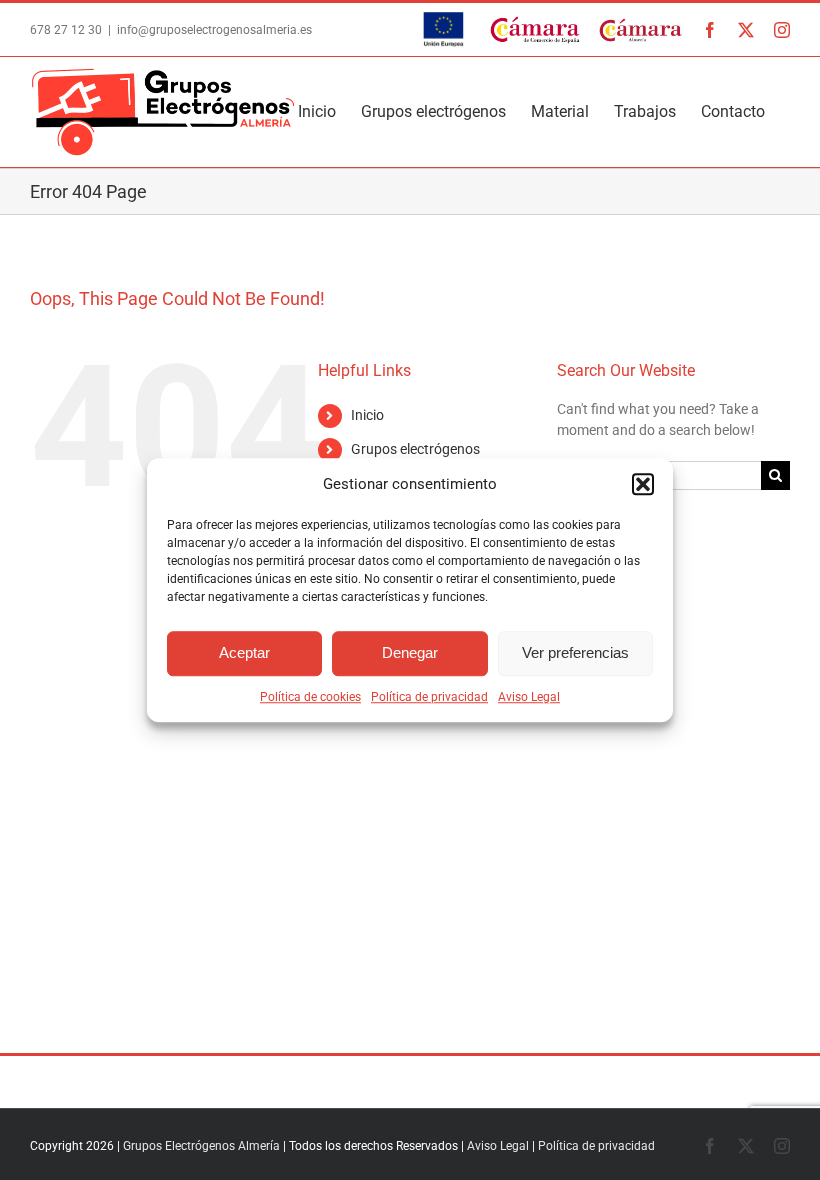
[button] (643, 485)
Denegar (410, 652)
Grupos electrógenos (415, 449)
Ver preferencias (575, 652)
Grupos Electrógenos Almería (201, 1146)
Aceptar (244, 652)
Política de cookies (310, 697)
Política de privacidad (429, 697)
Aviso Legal (529, 697)
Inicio (367, 415)
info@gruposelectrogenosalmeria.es (214, 30)
